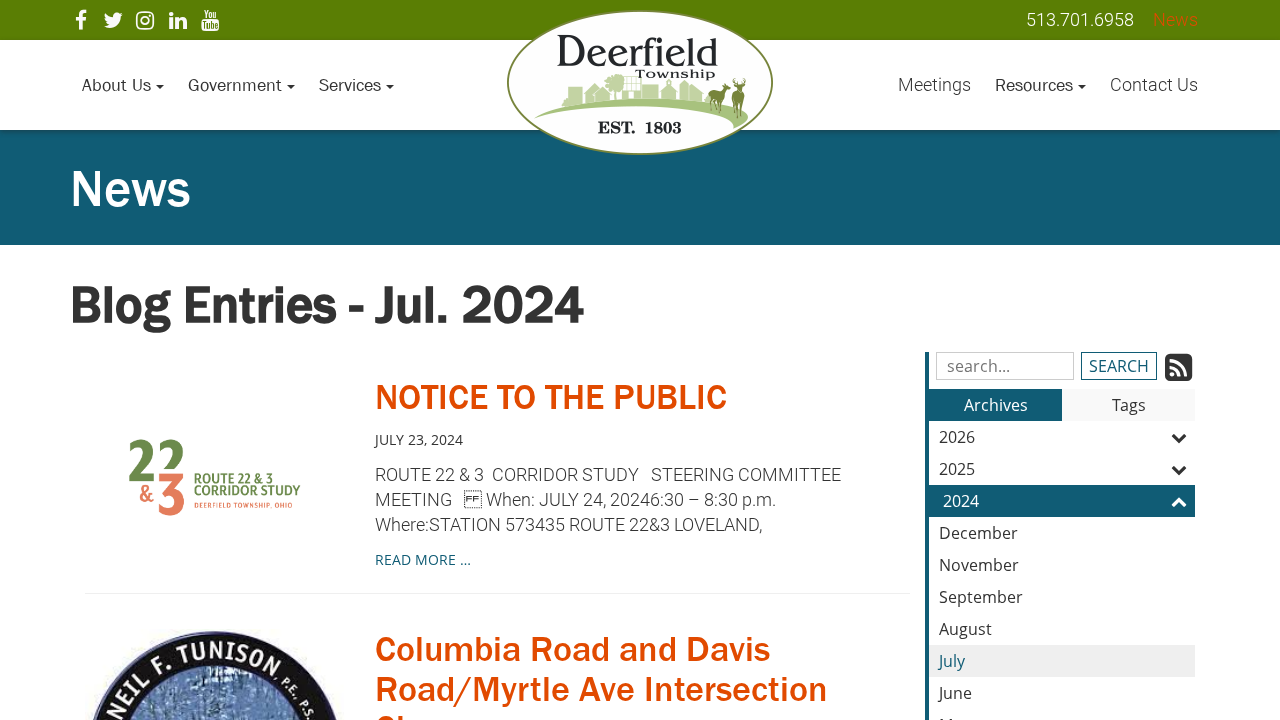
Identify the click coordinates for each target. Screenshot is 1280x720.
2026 (957, 437)
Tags (1129, 405)
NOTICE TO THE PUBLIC (551, 396)
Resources (1036, 85)
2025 (957, 469)
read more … (423, 559)
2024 (961, 501)
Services (352, 85)
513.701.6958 (1080, 19)
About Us (119, 85)
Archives (996, 405)
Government (237, 85)
